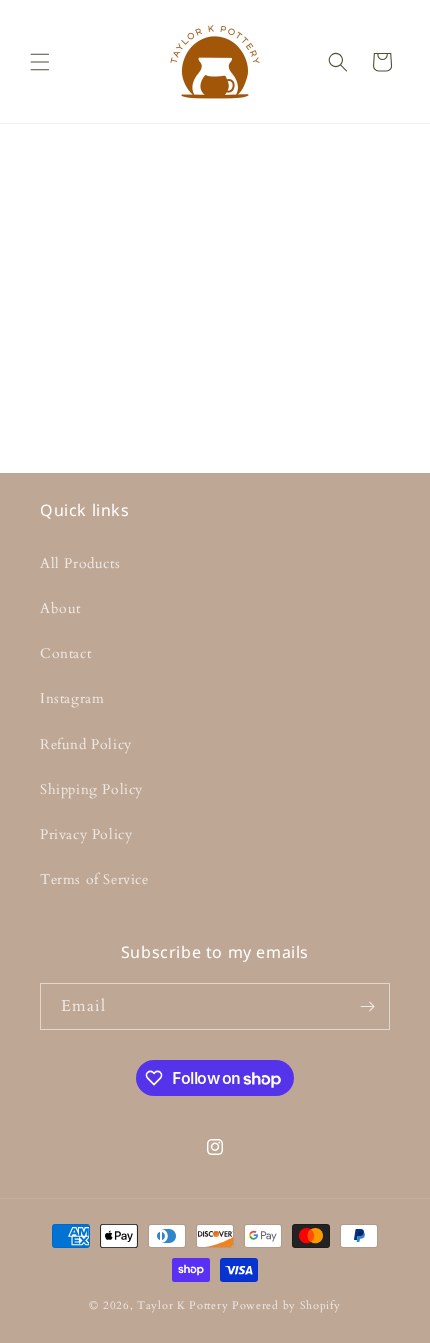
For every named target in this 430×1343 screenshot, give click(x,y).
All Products (80, 563)
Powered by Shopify (286, 1305)
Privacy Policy (86, 834)
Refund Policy (86, 744)
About (60, 608)
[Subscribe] (367, 1006)
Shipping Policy (91, 789)
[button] (40, 62)
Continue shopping (215, 344)
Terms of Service (94, 879)
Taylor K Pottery (182, 1305)
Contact (65, 653)
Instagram (72, 698)
